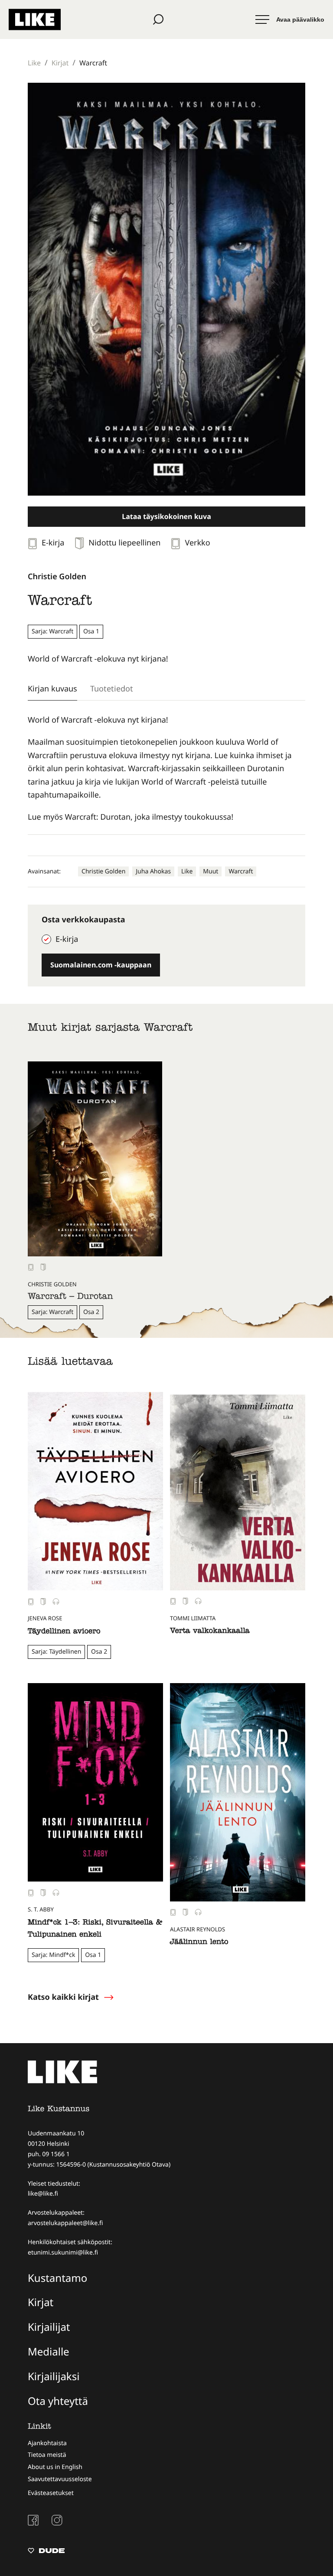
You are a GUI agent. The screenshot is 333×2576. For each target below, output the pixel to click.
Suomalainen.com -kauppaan (101, 965)
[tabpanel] (166, 769)
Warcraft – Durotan (70, 1298)
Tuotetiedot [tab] (112, 688)
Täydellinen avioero (64, 1632)
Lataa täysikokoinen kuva (166, 516)
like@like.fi (43, 2194)
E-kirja (67, 939)
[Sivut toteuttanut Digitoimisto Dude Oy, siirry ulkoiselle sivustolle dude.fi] (46, 2552)
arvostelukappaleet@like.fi (65, 2223)
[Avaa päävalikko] (290, 19)
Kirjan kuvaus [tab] (52, 688)
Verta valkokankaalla (210, 1632)
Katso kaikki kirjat (63, 1997)
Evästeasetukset (51, 2493)
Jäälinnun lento (199, 1943)
